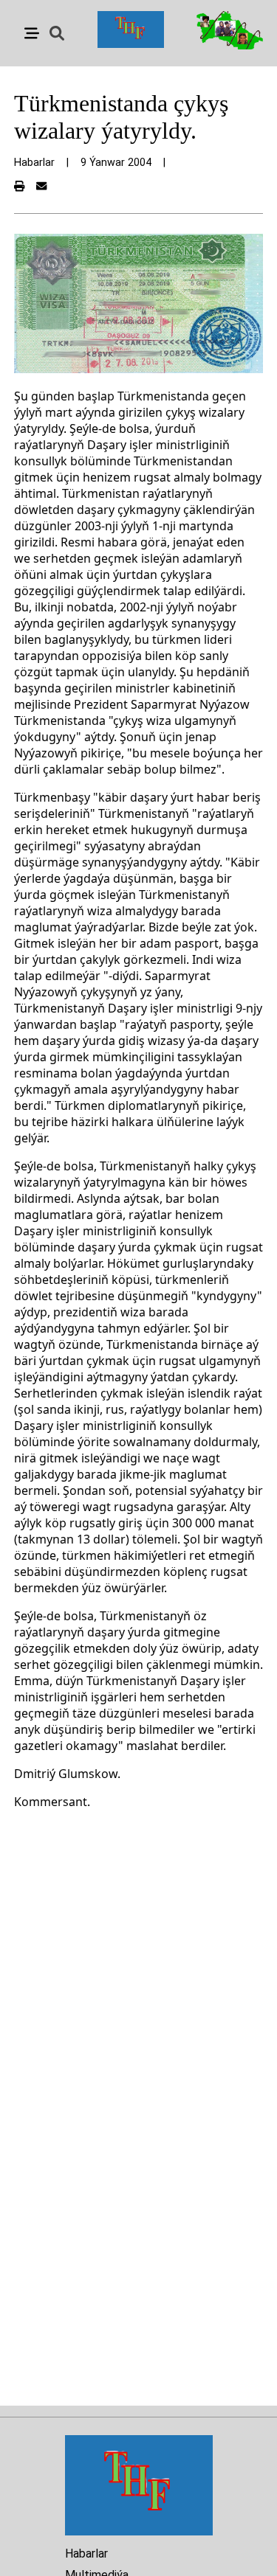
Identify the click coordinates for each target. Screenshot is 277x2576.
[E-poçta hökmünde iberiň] (41, 187)
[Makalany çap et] (19, 187)
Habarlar (86, 2554)
